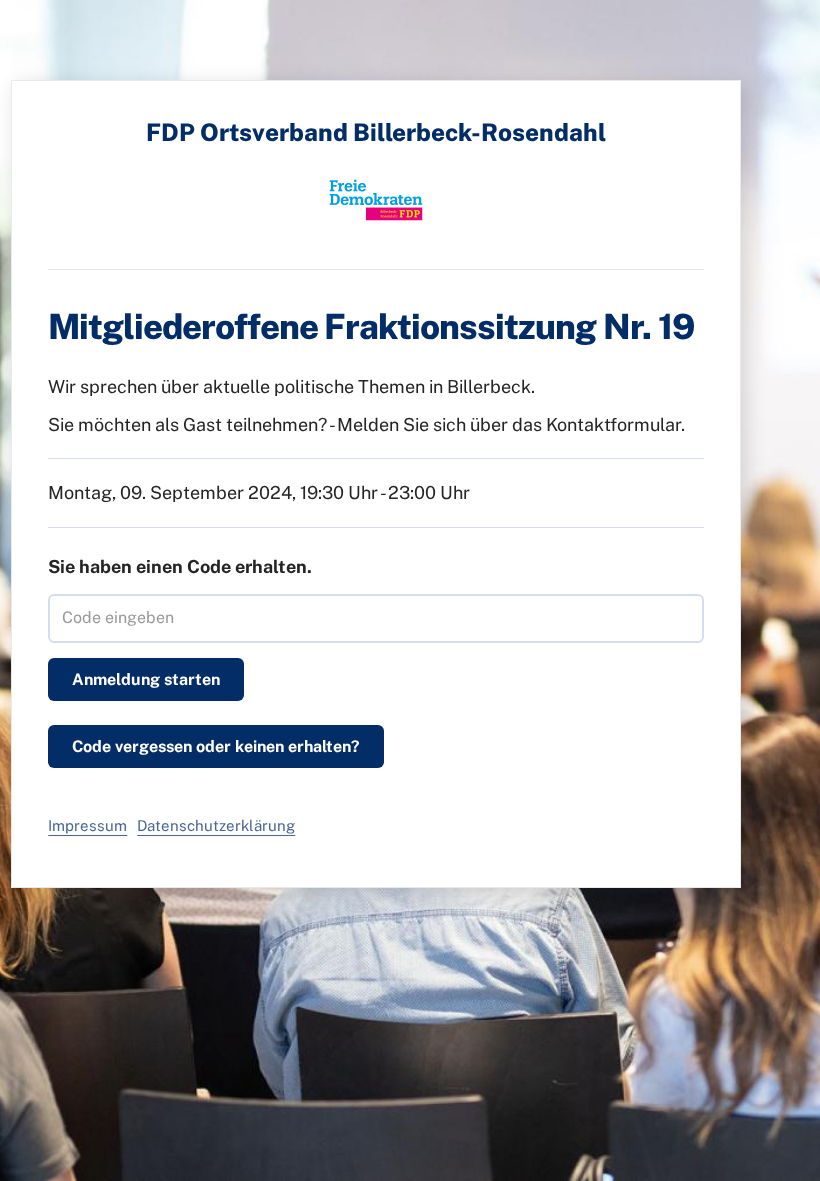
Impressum (87, 825)
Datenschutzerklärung (216, 825)
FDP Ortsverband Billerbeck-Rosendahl (376, 132)
